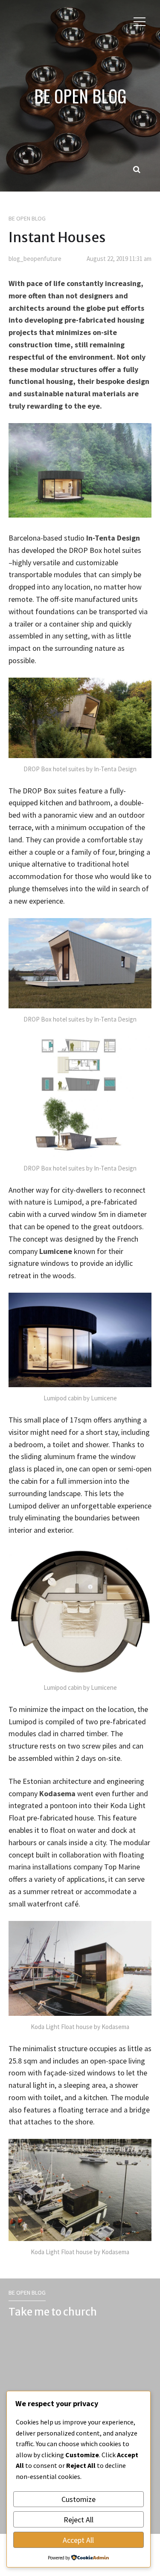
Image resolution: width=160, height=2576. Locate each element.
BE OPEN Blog (27, 218)
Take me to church (53, 2312)
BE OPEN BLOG (80, 96)
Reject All (79, 2520)
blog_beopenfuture (35, 259)
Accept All (78, 2540)
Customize (79, 2499)
